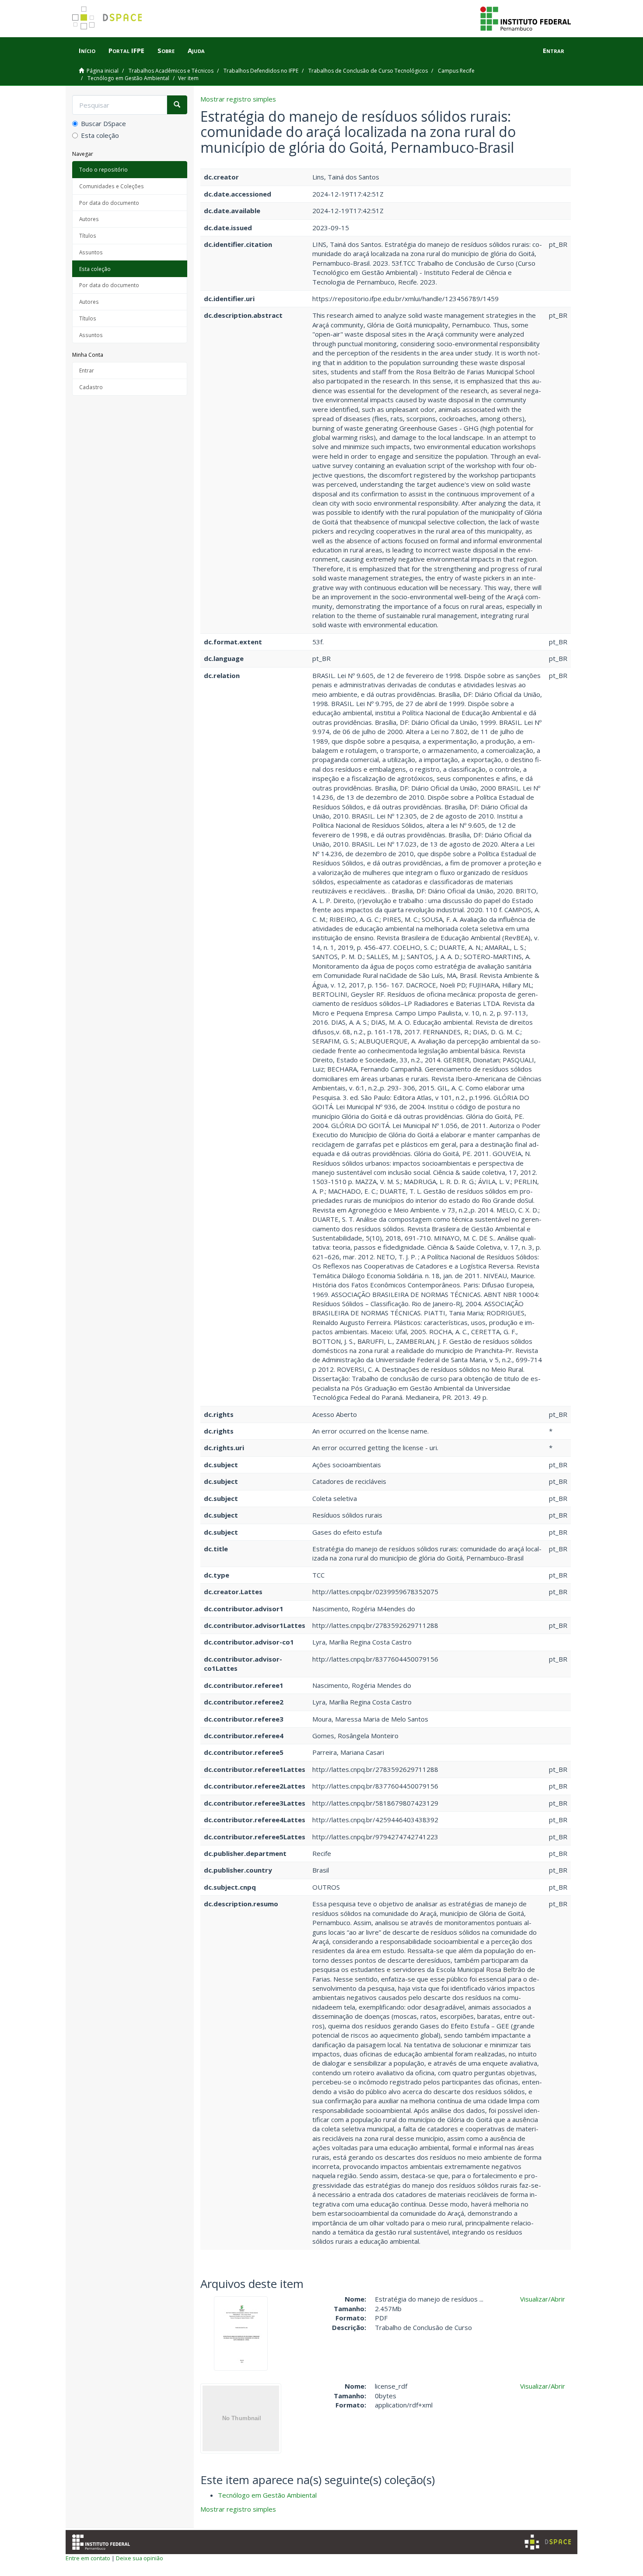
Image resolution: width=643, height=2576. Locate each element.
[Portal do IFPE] (526, 18)
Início (87, 50)
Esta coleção (100, 135)
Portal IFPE (126, 50)
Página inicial (103, 71)
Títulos (88, 235)
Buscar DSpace (103, 123)
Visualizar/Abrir (543, 2299)
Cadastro (91, 387)
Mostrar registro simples (238, 99)
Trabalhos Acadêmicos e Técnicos (171, 71)
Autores (89, 219)
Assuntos (91, 252)
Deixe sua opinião (140, 2558)
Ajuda (196, 50)
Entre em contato (88, 2558)
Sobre (166, 50)
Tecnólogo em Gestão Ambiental (128, 78)
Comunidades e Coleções (112, 186)
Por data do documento (109, 203)
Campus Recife (456, 71)
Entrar (87, 370)
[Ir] (177, 105)
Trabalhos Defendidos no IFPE (261, 71)
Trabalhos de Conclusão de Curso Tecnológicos (368, 71)
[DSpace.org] (548, 2542)
